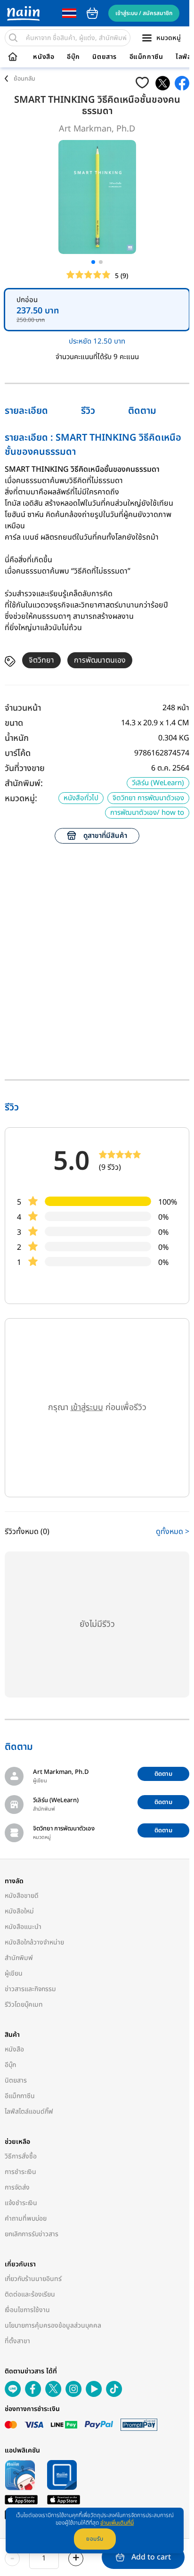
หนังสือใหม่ (19, 1911)
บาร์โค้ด (18, 753)
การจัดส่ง (17, 2187)
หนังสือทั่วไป (81, 798)
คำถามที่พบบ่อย (26, 2219)
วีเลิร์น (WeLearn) (158, 783)
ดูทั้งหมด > (173, 1532)
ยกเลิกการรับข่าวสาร (32, 2234)
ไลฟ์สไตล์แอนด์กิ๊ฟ (29, 2112)
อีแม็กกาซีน (146, 57)
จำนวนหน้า (23, 708)
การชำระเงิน (20, 2172)
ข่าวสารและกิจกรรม (30, 1989)
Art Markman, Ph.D (97, 129)
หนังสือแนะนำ (23, 1927)
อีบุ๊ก (73, 57)
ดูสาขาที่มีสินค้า (105, 836)
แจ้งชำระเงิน (21, 2203)
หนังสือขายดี (22, 1896)
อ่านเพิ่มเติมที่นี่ (117, 2523)
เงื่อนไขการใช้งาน (27, 2310)
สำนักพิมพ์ (19, 1958)
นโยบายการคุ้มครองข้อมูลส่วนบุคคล (53, 2326)
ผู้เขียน (14, 1973)
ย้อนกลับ (24, 79)
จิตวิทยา (41, 660)
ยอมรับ (95, 2539)
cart (92, 13)
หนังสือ (44, 57)
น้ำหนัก (17, 738)
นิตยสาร (105, 57)
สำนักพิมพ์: (24, 783)
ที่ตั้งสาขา (17, 2341)
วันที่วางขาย (25, 768)
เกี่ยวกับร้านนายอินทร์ (33, 2279)
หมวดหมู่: (21, 799)
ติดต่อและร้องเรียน (30, 2294)
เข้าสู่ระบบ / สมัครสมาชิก (144, 13)
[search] (13, 38)
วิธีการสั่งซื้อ (21, 2156)
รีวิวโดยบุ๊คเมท (24, 2005)
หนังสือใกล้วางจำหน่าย (34, 1942)
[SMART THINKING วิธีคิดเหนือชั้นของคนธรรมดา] (163, 83)
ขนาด (14, 723)
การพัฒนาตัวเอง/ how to (147, 813)
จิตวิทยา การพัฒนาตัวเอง (148, 798)
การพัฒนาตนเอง (100, 660)
